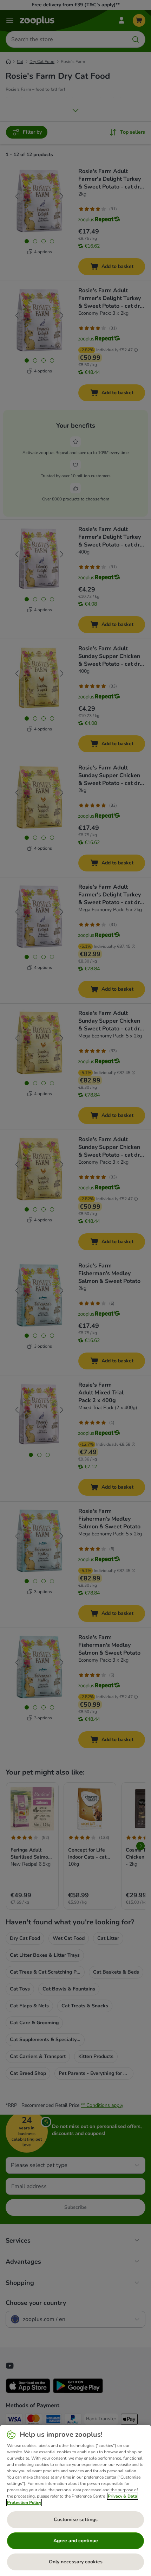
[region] (75, 2500)
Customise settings (76, 2520)
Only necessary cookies (76, 2562)
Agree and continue (76, 2541)
